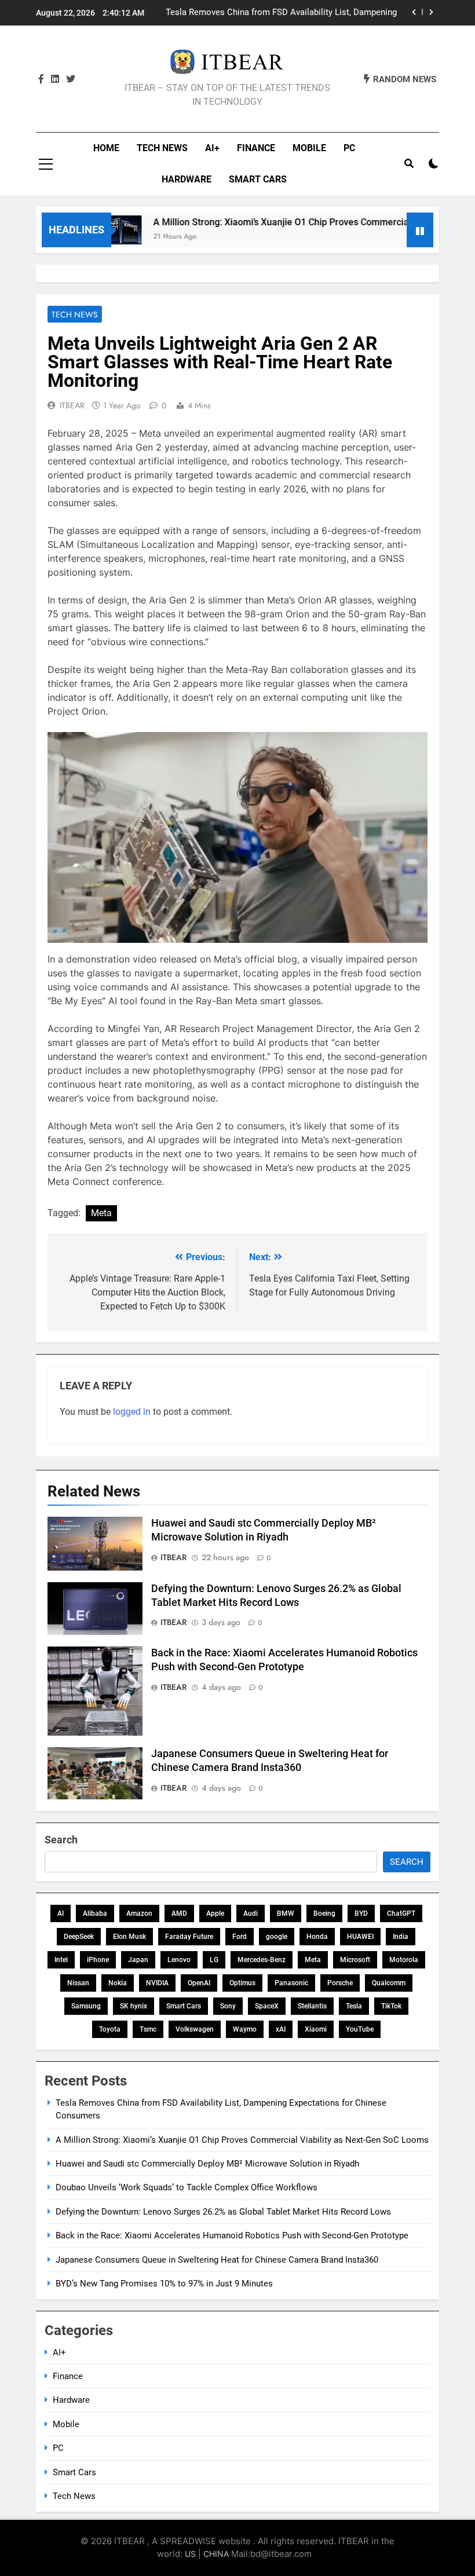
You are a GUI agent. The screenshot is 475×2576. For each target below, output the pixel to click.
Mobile (309, 148)
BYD (361, 1913)
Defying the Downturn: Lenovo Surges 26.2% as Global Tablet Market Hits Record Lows (223, 2212)
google (277, 1937)
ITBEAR (72, 405)
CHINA (216, 2554)
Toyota (110, 2029)
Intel (61, 1960)
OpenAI (199, 1983)
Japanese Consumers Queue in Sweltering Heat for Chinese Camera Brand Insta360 (217, 2260)
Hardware (187, 179)
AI (61, 1913)
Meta (101, 1213)
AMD (179, 1913)
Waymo (245, 2029)
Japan (138, 1960)
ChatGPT (401, 1913)
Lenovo (179, 1960)
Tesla (354, 2006)
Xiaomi (316, 2029)
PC (349, 148)
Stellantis (312, 2006)
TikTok (391, 2006)
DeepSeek (79, 1937)
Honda (317, 1937)
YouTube (360, 2029)
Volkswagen (195, 2029)
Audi (251, 1913)
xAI (281, 2029)
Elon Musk (129, 1937)
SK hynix (134, 2006)
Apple (215, 1913)
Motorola (404, 1960)
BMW (286, 1913)
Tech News (162, 148)
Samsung (86, 2006)
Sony (228, 2006)
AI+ (212, 148)
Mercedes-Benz (262, 1960)
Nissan (78, 1983)
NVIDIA (157, 1983)
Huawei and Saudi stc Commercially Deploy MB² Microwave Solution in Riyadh (207, 2164)
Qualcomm (389, 1983)
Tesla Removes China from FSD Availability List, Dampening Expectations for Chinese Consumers (281, 13)
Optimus (242, 1983)
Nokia (118, 1983)
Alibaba (95, 1913)
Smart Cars (258, 179)
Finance (256, 148)
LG (214, 1960)
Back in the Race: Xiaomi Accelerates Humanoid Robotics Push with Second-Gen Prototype (232, 2235)
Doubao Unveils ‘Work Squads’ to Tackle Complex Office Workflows (187, 2187)
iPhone (98, 1960)
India (401, 1937)
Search (61, 1840)
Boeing (324, 1913)
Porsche (340, 1983)
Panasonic (291, 1983)
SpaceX (267, 2006)
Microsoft (355, 1960)
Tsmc (148, 2029)
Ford (240, 1937)
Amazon (139, 1913)
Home (106, 148)
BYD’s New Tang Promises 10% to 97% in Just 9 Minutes (164, 2284)
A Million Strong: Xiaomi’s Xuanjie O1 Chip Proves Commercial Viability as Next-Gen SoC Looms (242, 2140)
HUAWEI (360, 1937)
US (190, 2554)
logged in (132, 1412)
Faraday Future (189, 1937)
